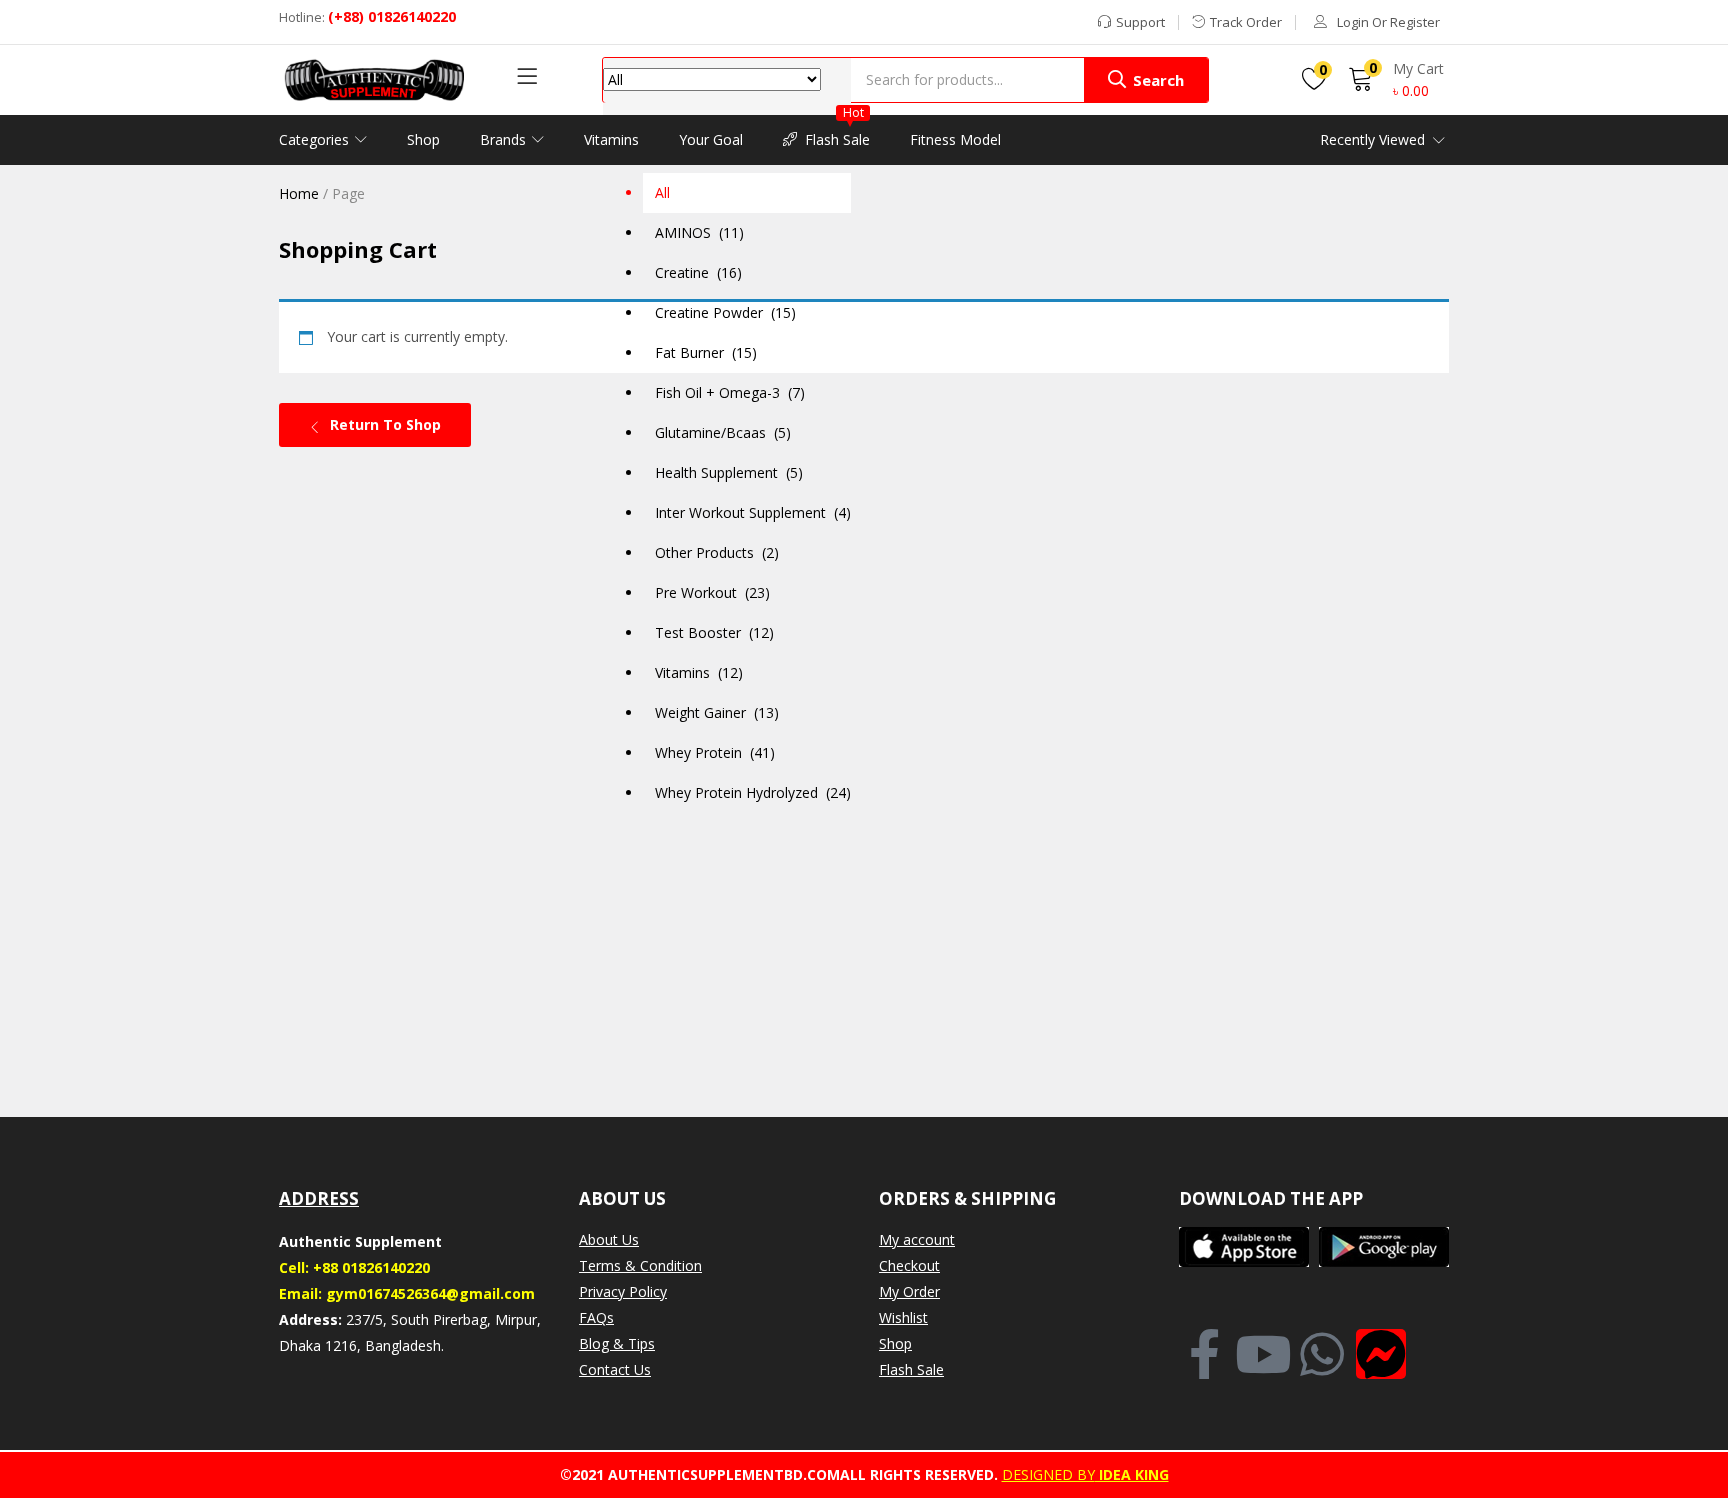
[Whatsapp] (1322, 1354)
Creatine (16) (698, 272)
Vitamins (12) (699, 672)
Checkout (909, 1265)
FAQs (596, 1317)
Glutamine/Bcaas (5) (723, 432)
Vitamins (611, 139)
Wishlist (903, 1317)
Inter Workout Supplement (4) (753, 512)
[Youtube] (1263, 1354)
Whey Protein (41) (715, 752)
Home (299, 193)
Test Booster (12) (714, 632)
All (662, 192)
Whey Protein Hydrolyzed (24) (753, 792)
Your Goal (711, 139)
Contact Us (615, 1369)
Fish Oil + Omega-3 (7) (730, 392)
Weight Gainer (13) (717, 712)
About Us (609, 1239)
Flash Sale (837, 132)
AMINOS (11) (699, 232)
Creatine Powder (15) (725, 312)
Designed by (1048, 1474)
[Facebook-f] (1204, 1354)
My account (917, 1239)
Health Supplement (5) (729, 472)
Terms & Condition (640, 1265)
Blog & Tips (617, 1343)
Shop (423, 139)
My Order (909, 1291)
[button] (727, 435)
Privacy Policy (623, 1291)
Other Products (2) (717, 552)
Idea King (1132, 1474)
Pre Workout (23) (712, 592)
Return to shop (383, 424)
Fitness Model (955, 139)
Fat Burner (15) (706, 352)
